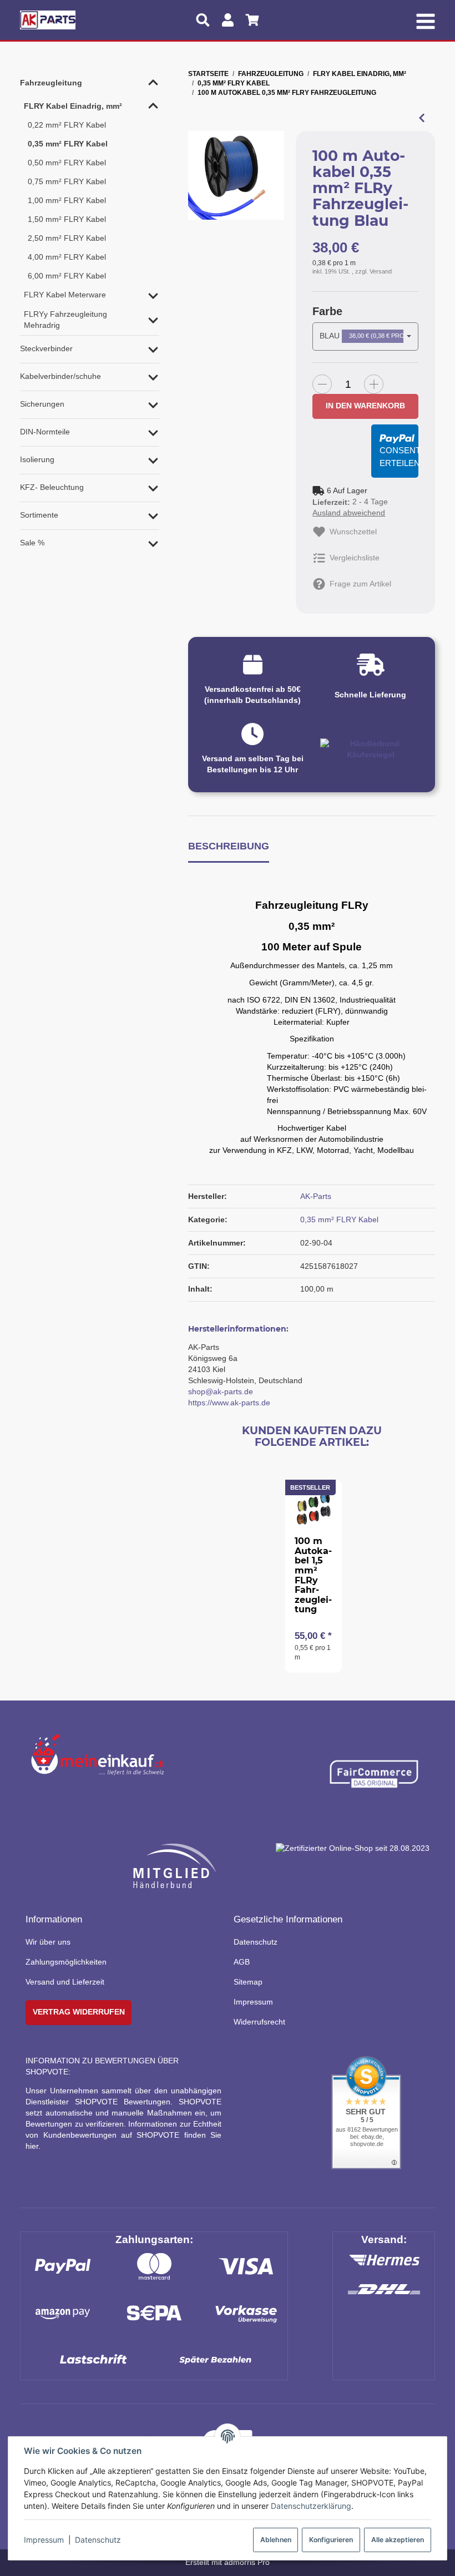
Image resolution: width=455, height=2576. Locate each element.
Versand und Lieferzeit (65, 1982)
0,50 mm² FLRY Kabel (67, 163)
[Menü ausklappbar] (425, 20)
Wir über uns (48, 1942)
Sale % (32, 543)
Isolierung (37, 459)
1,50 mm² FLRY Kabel (67, 219)
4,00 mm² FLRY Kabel (67, 257)
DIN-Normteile (45, 432)
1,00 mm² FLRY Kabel (67, 200)
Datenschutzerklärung (311, 2506)
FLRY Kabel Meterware (65, 295)
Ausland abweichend (349, 513)
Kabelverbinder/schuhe (60, 376)
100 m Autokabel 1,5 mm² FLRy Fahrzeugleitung (313, 1575)
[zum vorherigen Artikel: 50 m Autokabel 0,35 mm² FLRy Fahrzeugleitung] (422, 118)
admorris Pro (247, 2562)
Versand (381, 271)
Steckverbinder (46, 348)
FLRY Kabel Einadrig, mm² (73, 106)
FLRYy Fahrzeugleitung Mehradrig (65, 320)
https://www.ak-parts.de (229, 1403)
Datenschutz (98, 2540)
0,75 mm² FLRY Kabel (67, 181)
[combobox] (365, 336)
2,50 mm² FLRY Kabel (67, 238)
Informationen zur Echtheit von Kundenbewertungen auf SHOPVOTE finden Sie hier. (123, 2135)
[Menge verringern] (322, 384)
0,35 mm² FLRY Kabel (339, 1219)
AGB (242, 1962)
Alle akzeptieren (398, 2540)
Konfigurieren (331, 2540)
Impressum (44, 2540)
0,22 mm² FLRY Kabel (67, 125)
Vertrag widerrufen (79, 2012)
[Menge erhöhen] (374, 384)
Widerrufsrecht (259, 2022)
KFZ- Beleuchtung (52, 487)
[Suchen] (203, 20)
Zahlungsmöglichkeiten (66, 1962)
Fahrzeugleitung (51, 83)
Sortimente (39, 515)
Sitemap (248, 1982)
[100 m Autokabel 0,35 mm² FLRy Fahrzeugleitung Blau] (236, 176)
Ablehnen (276, 2540)
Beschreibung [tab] (229, 846)
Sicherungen (42, 404)
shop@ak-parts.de (221, 1391)
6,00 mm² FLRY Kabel (67, 276)
